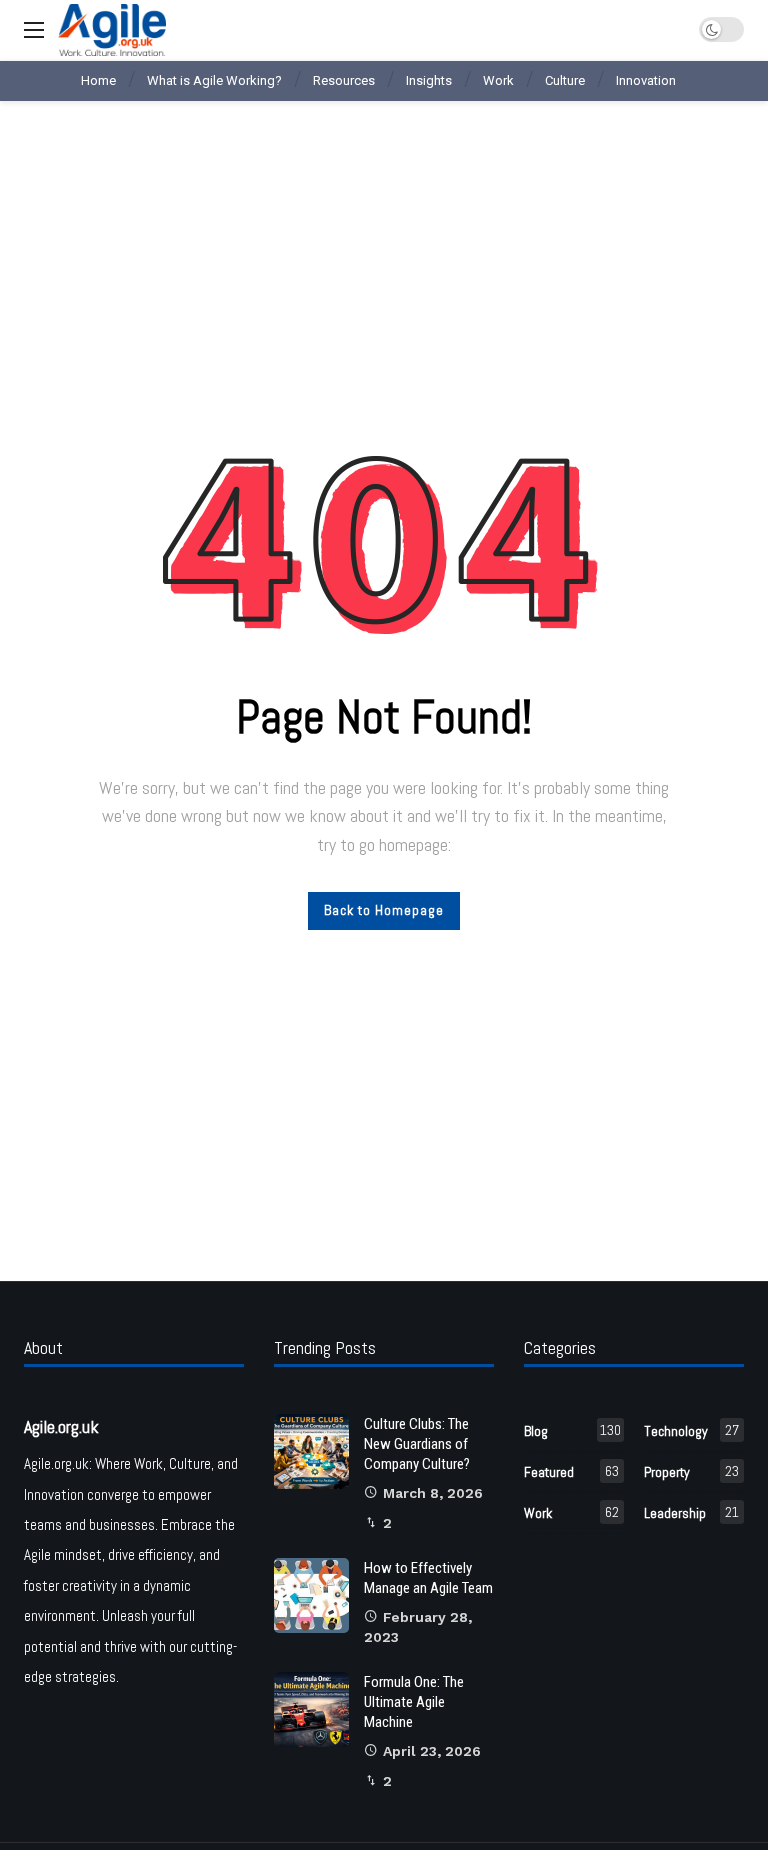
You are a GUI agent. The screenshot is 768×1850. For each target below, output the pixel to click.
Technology (691, 1430)
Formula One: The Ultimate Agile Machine (414, 1702)
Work (571, 1512)
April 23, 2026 (432, 1751)
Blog (572, 1430)
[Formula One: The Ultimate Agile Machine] (311, 1709)
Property (691, 1471)
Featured (571, 1471)
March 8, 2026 (433, 1493)
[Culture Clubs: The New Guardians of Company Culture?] (311, 1451)
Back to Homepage (384, 910)
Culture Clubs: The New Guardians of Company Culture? (417, 1444)
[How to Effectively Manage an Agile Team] (311, 1595)
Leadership (691, 1512)
